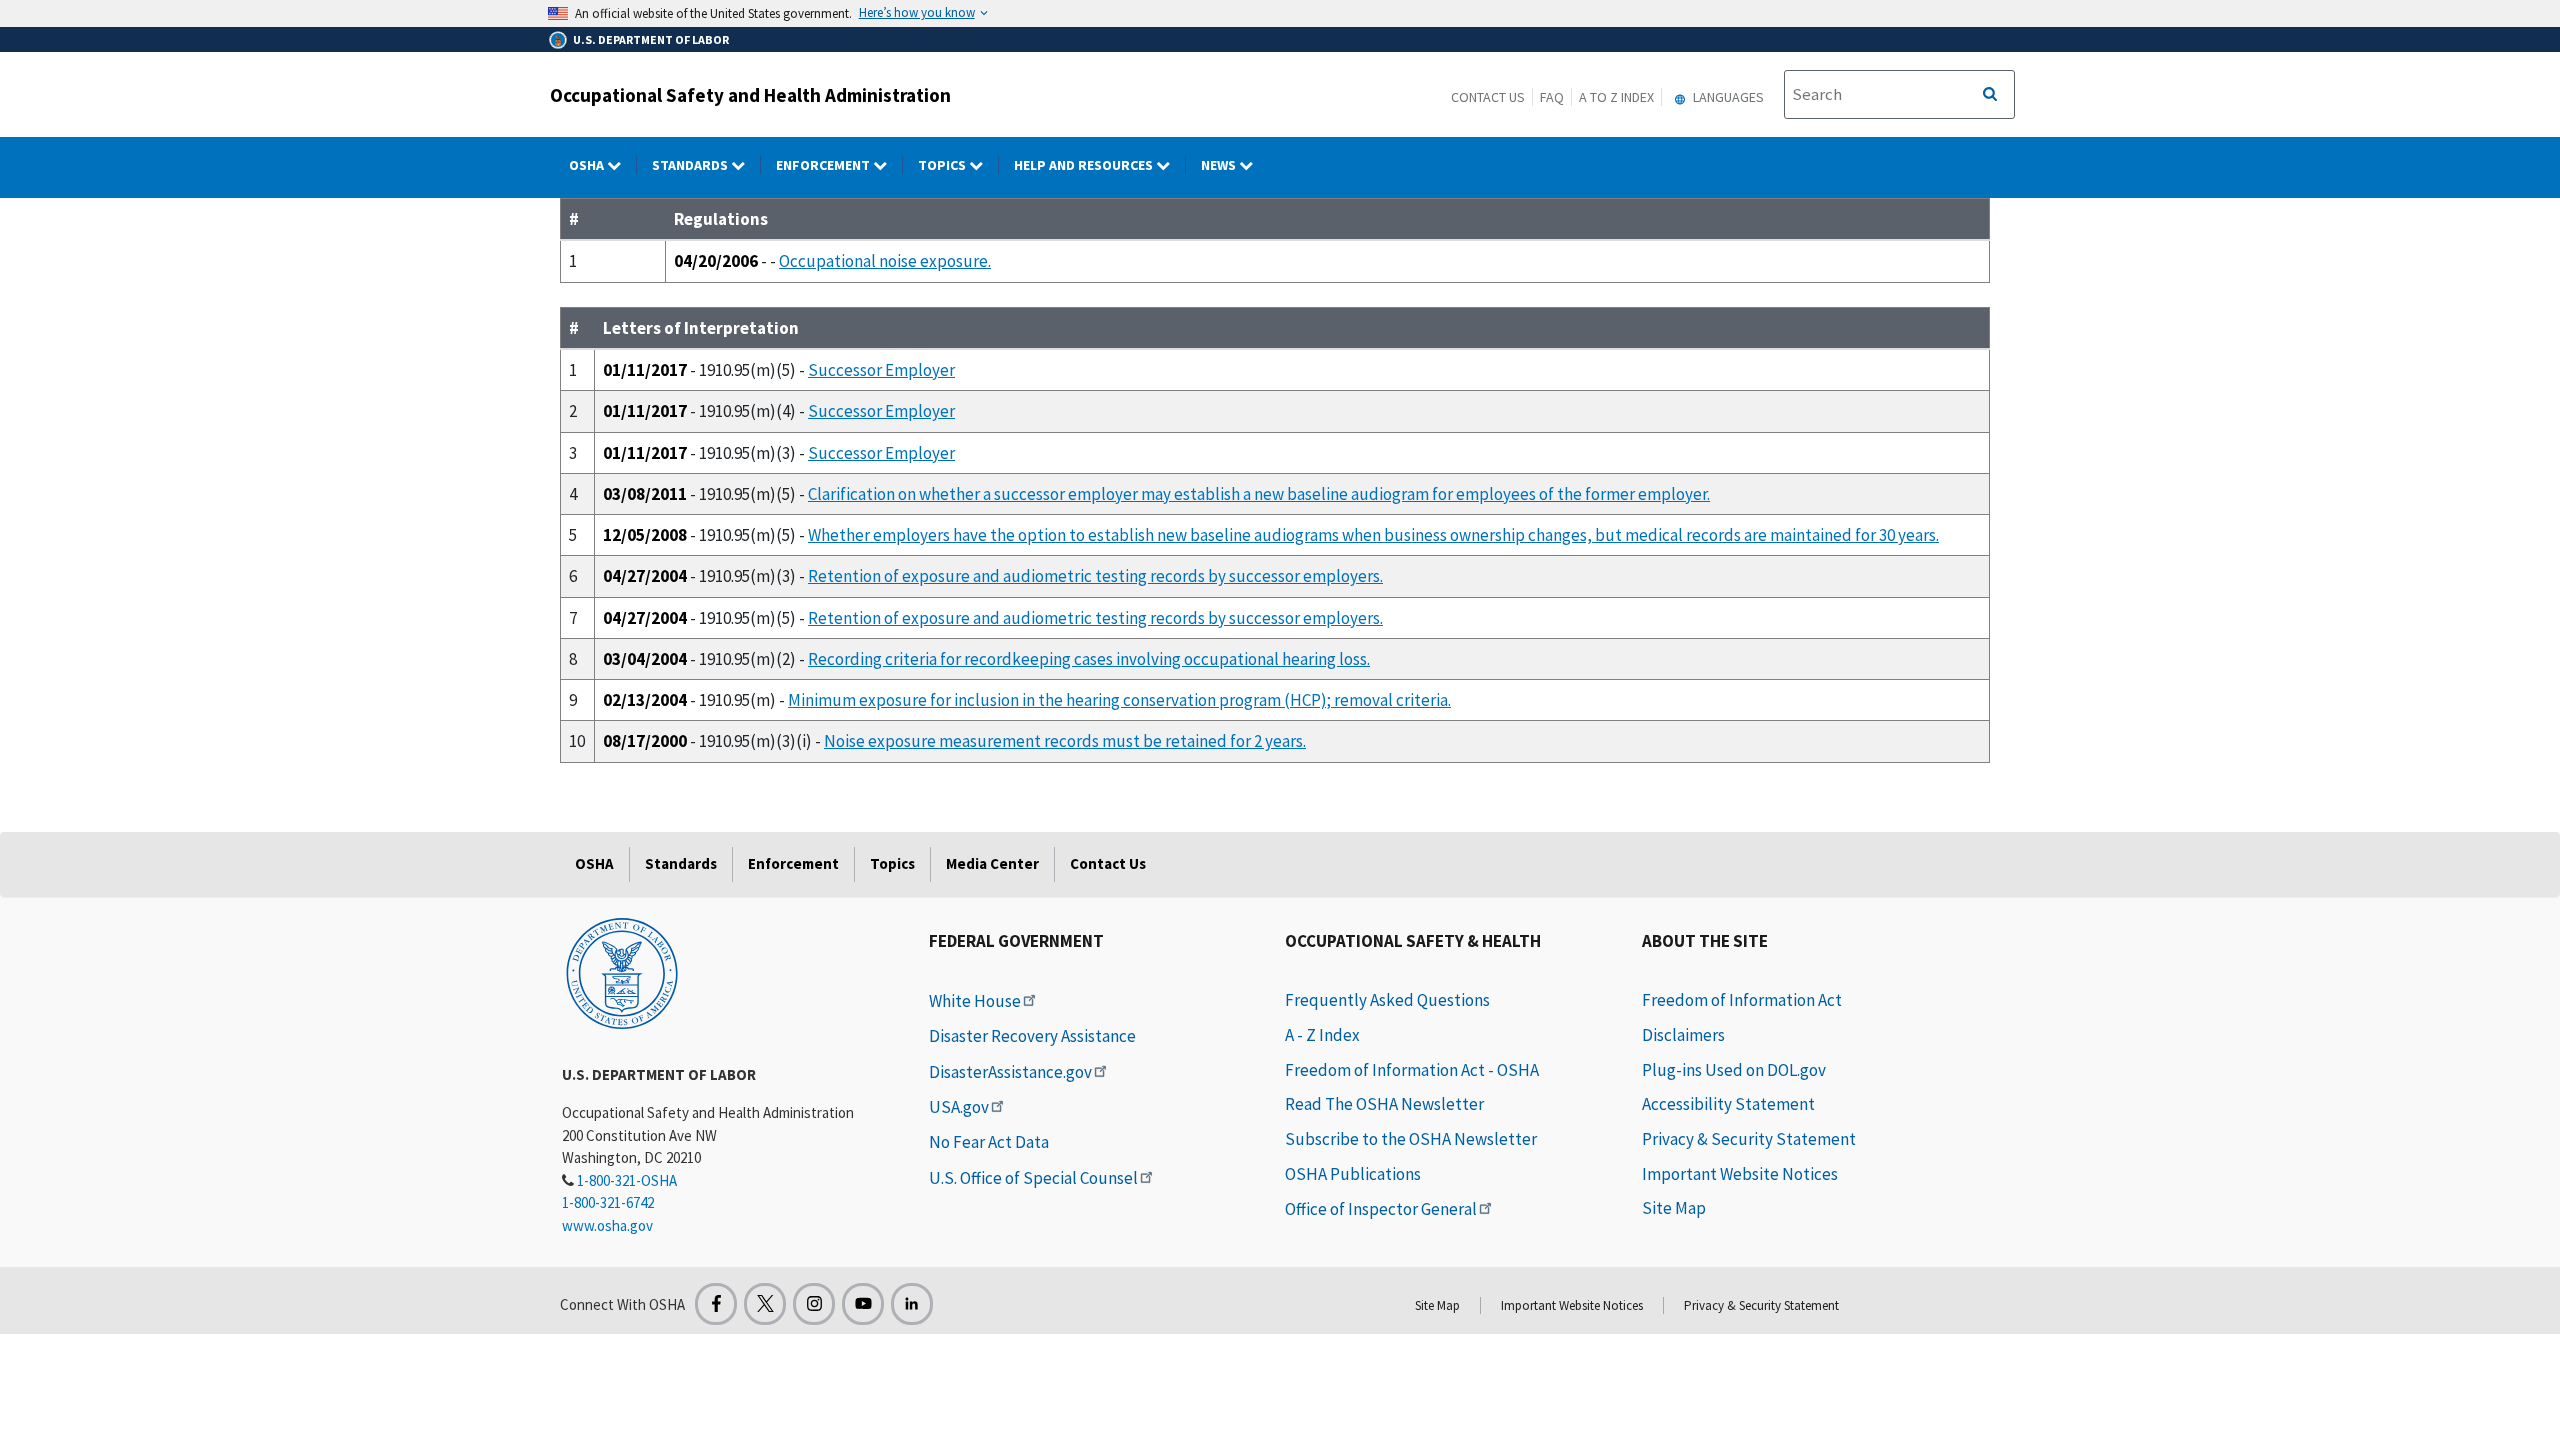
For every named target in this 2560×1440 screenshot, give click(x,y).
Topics (943, 165)
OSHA (588, 165)
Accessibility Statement (1728, 1104)
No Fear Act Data (989, 1142)
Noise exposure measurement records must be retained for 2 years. (1065, 741)
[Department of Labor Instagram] (814, 1304)
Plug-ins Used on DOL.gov (1734, 1070)
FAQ (1552, 97)
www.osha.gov (607, 1225)
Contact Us (1488, 97)
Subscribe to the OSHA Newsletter (1411, 1139)
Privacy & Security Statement (1749, 1139)
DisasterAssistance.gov (1010, 1072)
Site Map (1674, 1208)
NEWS (1220, 165)
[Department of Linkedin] (912, 1304)
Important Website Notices (1740, 1174)
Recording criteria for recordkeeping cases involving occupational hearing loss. (1089, 659)
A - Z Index (1322, 1035)
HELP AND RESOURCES (1085, 165)
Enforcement (824, 165)
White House (975, 1001)
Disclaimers (1683, 1035)
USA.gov (959, 1107)
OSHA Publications (1353, 1174)
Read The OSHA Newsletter (1384, 1104)
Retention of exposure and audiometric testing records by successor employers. (1095, 576)
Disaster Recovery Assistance (1032, 1036)
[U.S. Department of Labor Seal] (622, 972)
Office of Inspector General (1381, 1209)
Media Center (992, 863)
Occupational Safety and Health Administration (750, 95)
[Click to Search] (1990, 95)
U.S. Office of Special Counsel (1033, 1178)
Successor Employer (881, 370)
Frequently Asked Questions (1387, 1000)
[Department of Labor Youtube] (863, 1304)
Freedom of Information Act (1742, 1000)
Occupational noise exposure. (885, 261)
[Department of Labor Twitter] (765, 1304)
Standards (691, 165)
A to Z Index (1616, 97)
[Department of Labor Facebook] (716, 1304)
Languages (1727, 97)
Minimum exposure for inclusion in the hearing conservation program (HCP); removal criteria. (1119, 700)
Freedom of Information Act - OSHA (1412, 1070)
